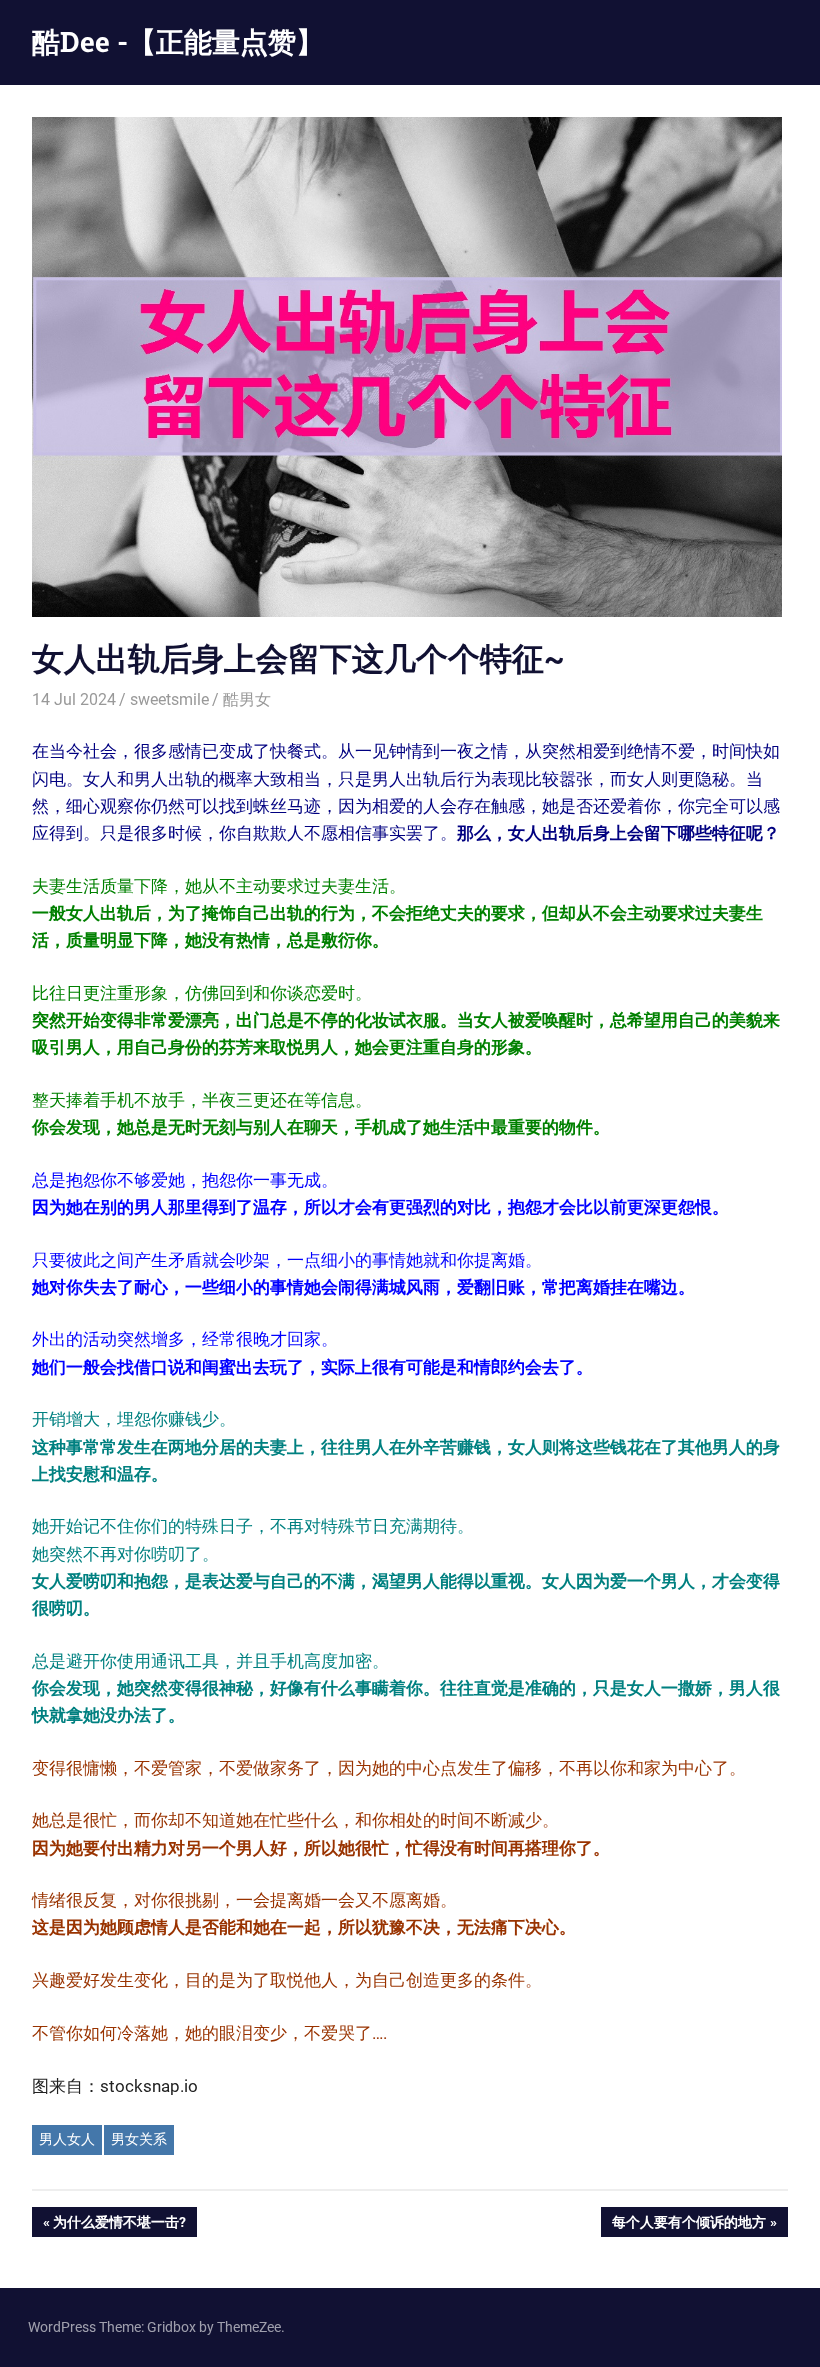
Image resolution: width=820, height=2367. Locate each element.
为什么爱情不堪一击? (119, 2225)
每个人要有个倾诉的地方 (688, 2225)
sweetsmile (169, 699)
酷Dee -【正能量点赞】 (178, 41)
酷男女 (247, 699)
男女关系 (139, 2139)
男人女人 (67, 2139)
